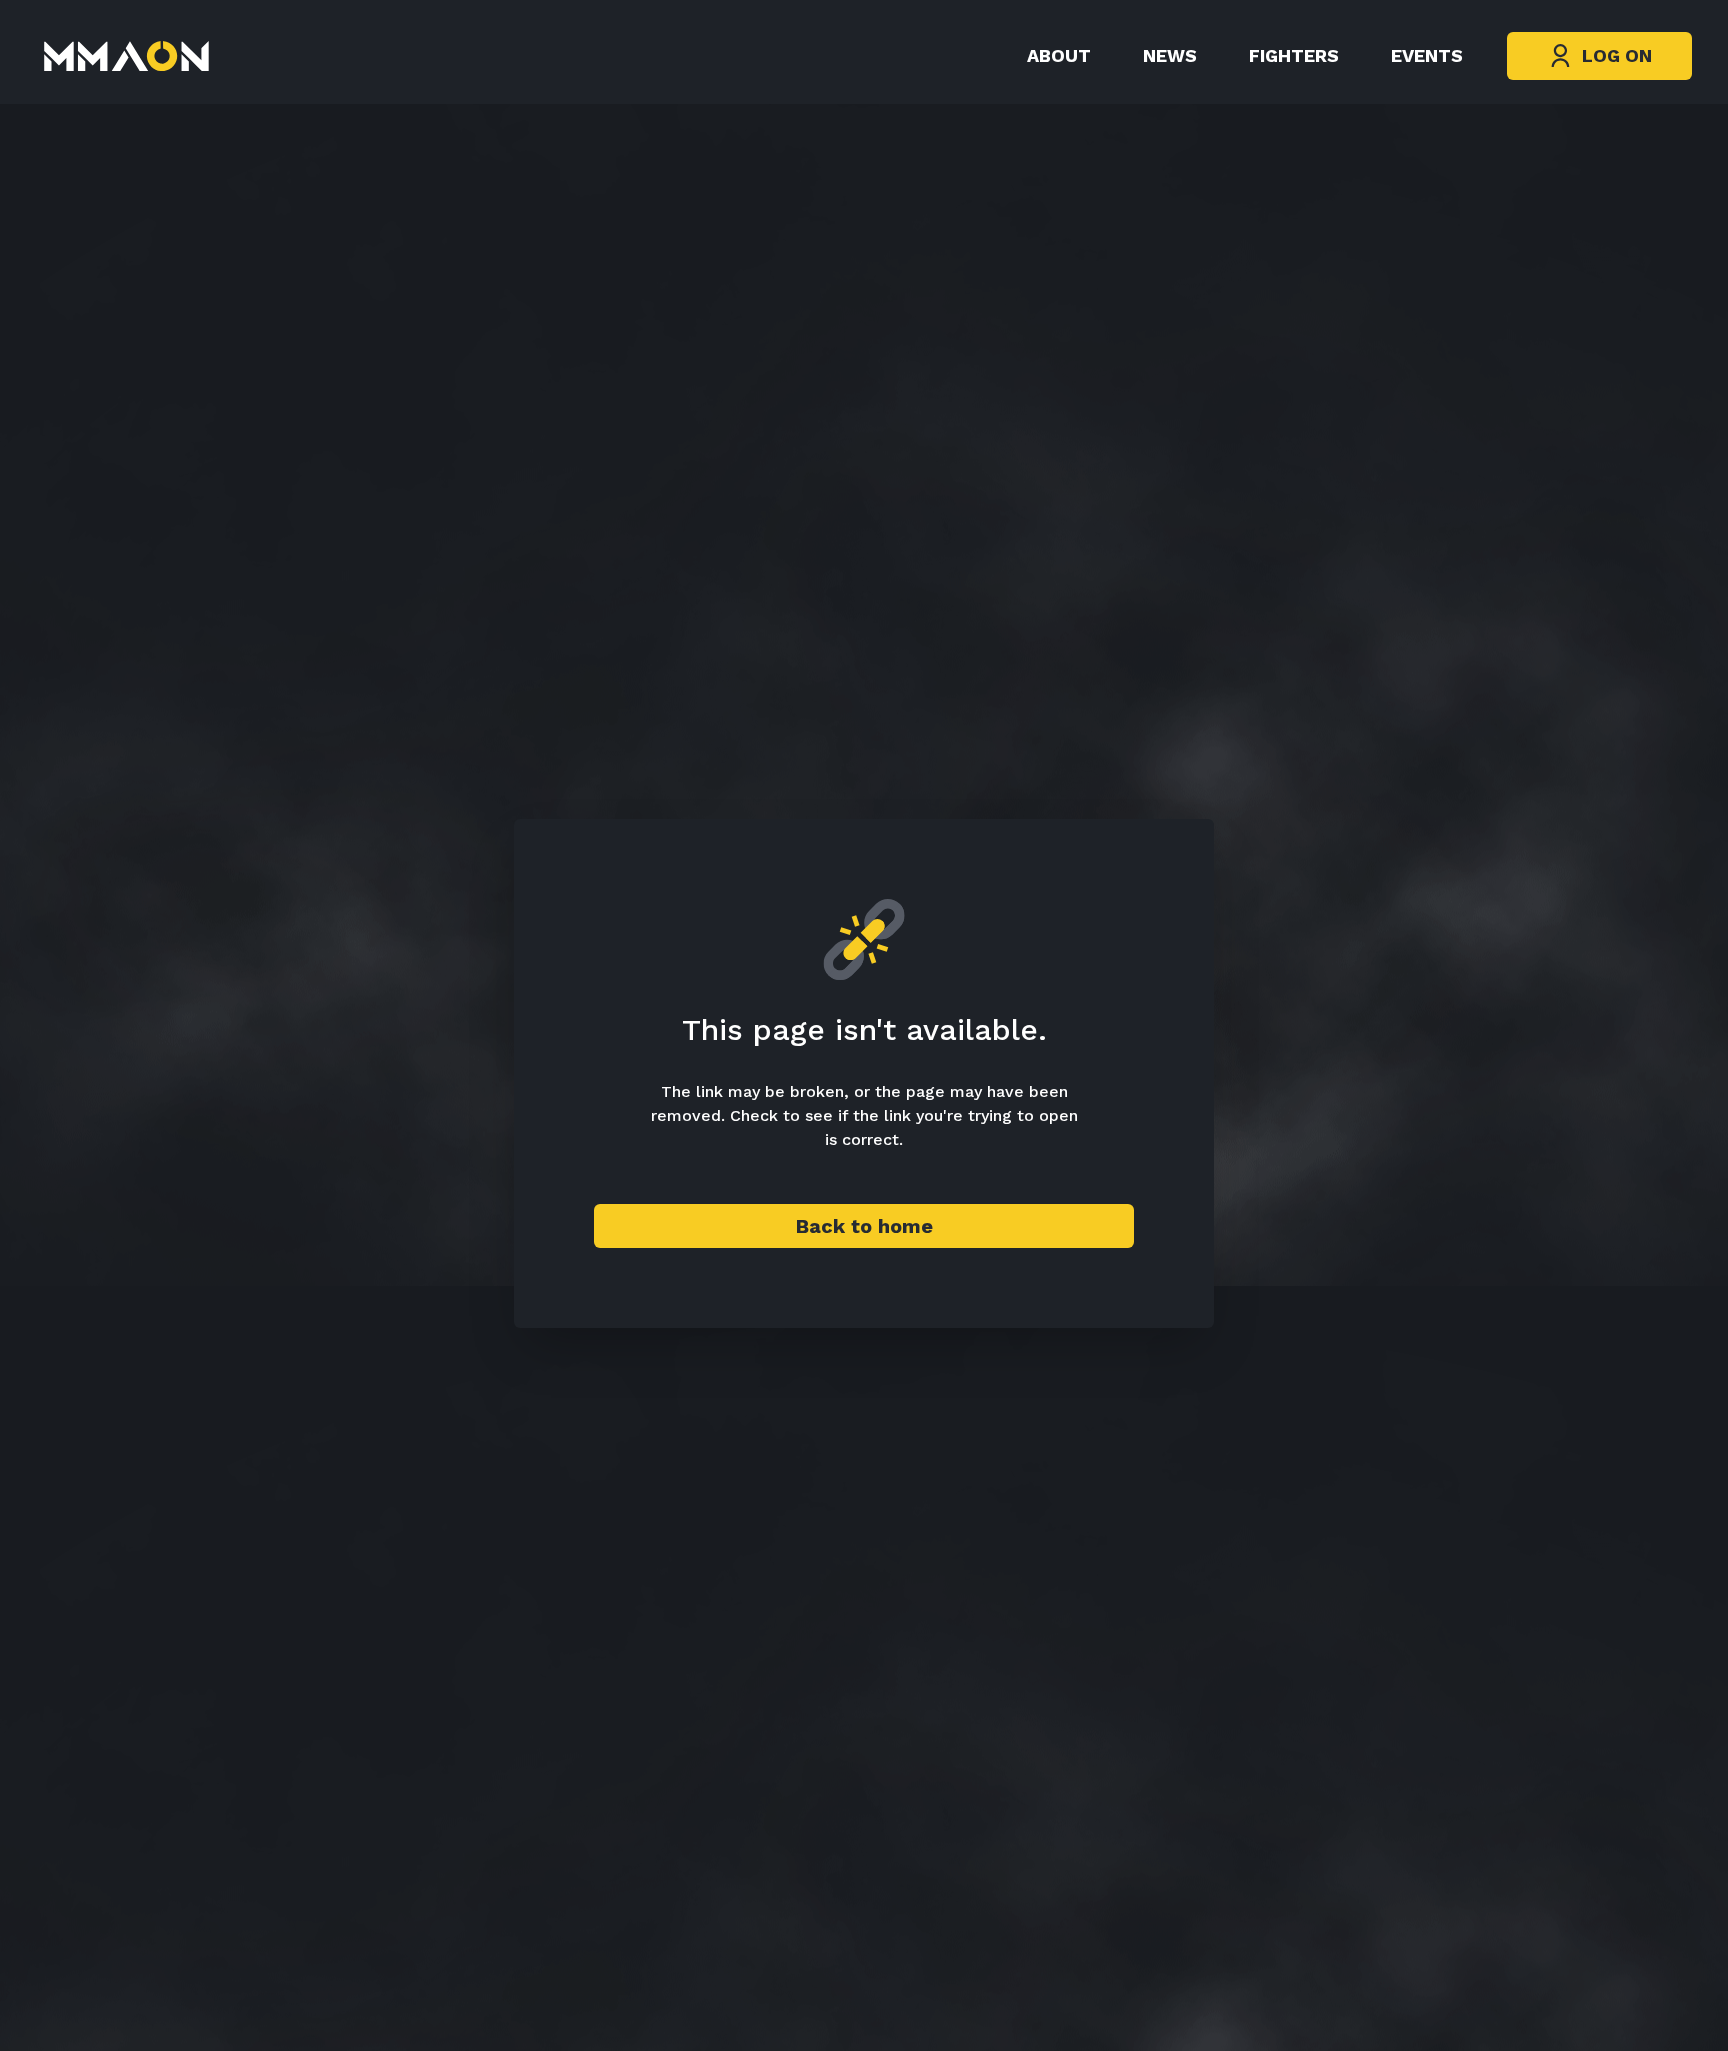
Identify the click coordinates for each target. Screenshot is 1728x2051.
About (1059, 55)
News (1170, 55)
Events (1427, 55)
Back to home (864, 1226)
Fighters (1294, 55)
